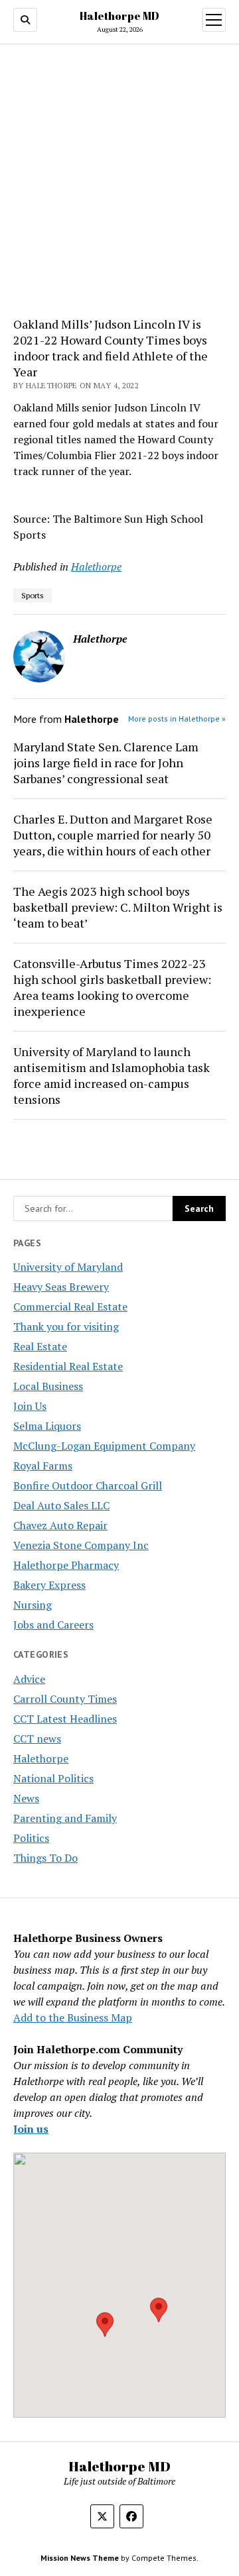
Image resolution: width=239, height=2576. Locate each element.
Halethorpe (41, 1758)
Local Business (48, 1386)
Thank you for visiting (66, 1326)
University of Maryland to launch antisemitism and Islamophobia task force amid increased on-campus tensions (112, 1075)
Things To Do (45, 1858)
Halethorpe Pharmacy (66, 1565)
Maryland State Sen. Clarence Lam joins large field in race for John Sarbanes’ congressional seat (106, 763)
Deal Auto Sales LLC (61, 1505)
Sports (33, 595)
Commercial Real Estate (70, 1307)
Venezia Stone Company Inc (81, 1545)
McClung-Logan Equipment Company (104, 1446)
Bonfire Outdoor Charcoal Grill (88, 1485)
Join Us (30, 1406)
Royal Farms (43, 1466)
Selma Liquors (47, 1426)
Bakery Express (49, 1585)
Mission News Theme (80, 2558)
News (26, 1798)
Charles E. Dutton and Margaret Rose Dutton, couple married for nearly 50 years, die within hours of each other (113, 835)
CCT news (37, 1739)
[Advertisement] (119, 181)
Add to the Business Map (73, 2017)
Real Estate (40, 1346)
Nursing (33, 1605)
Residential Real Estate (68, 1366)
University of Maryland (68, 1267)
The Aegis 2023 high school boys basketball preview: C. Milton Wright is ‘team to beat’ (118, 907)
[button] (105, 2325)
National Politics (53, 1778)
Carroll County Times (65, 1699)
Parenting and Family (65, 1818)
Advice (29, 1679)
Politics (31, 1838)
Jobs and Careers (53, 1625)
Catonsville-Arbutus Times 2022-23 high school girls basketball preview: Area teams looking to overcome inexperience (112, 987)
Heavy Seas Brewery (61, 1287)
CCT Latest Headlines (65, 1719)
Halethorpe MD (119, 16)
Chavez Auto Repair (60, 1525)
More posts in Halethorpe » (177, 719)
